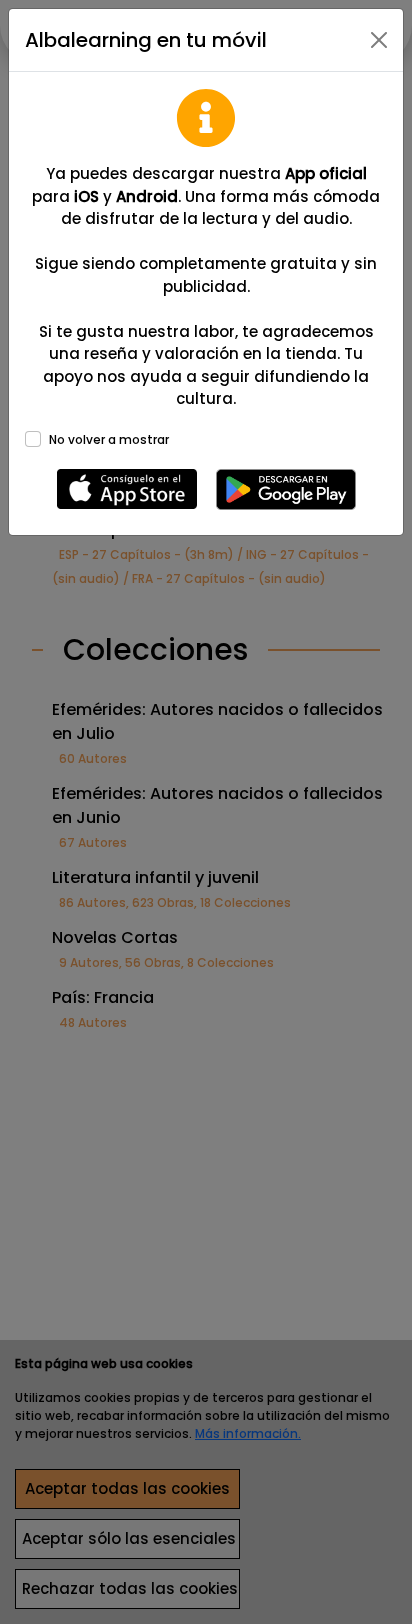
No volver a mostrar (109, 439)
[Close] (379, 40)
